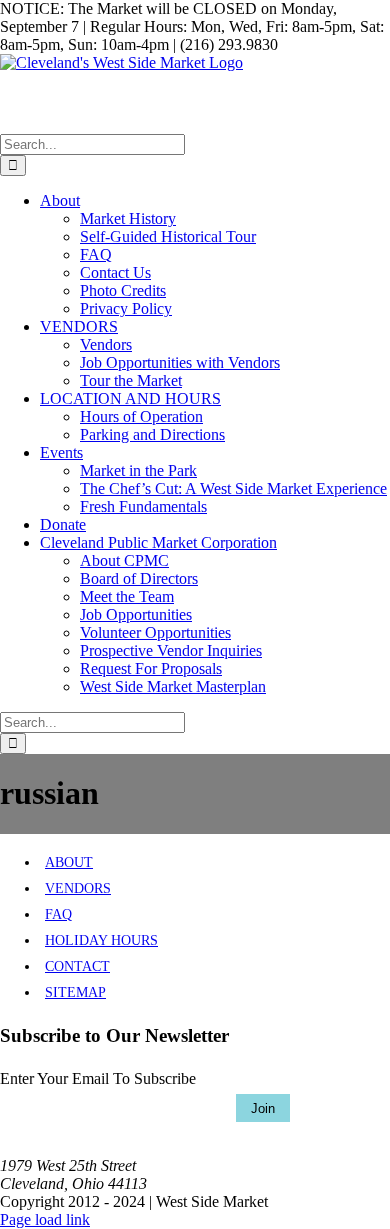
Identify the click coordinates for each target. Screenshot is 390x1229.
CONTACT (77, 966)
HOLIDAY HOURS (101, 940)
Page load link (45, 1219)
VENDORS (78, 888)
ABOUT (69, 862)
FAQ (58, 914)
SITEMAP (75, 992)
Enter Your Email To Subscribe (98, 1078)
